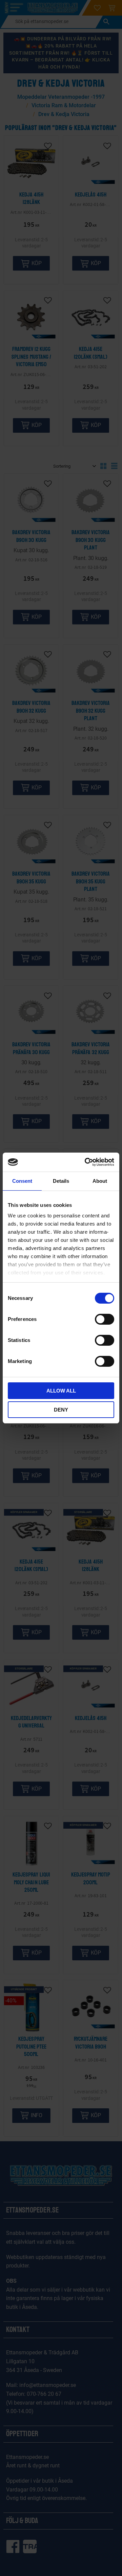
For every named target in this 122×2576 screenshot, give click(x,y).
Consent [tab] (22, 1181)
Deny (61, 1410)
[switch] (105, 1319)
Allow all (61, 1391)
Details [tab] (61, 1181)
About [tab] (100, 1181)
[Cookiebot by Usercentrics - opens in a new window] (86, 1162)
